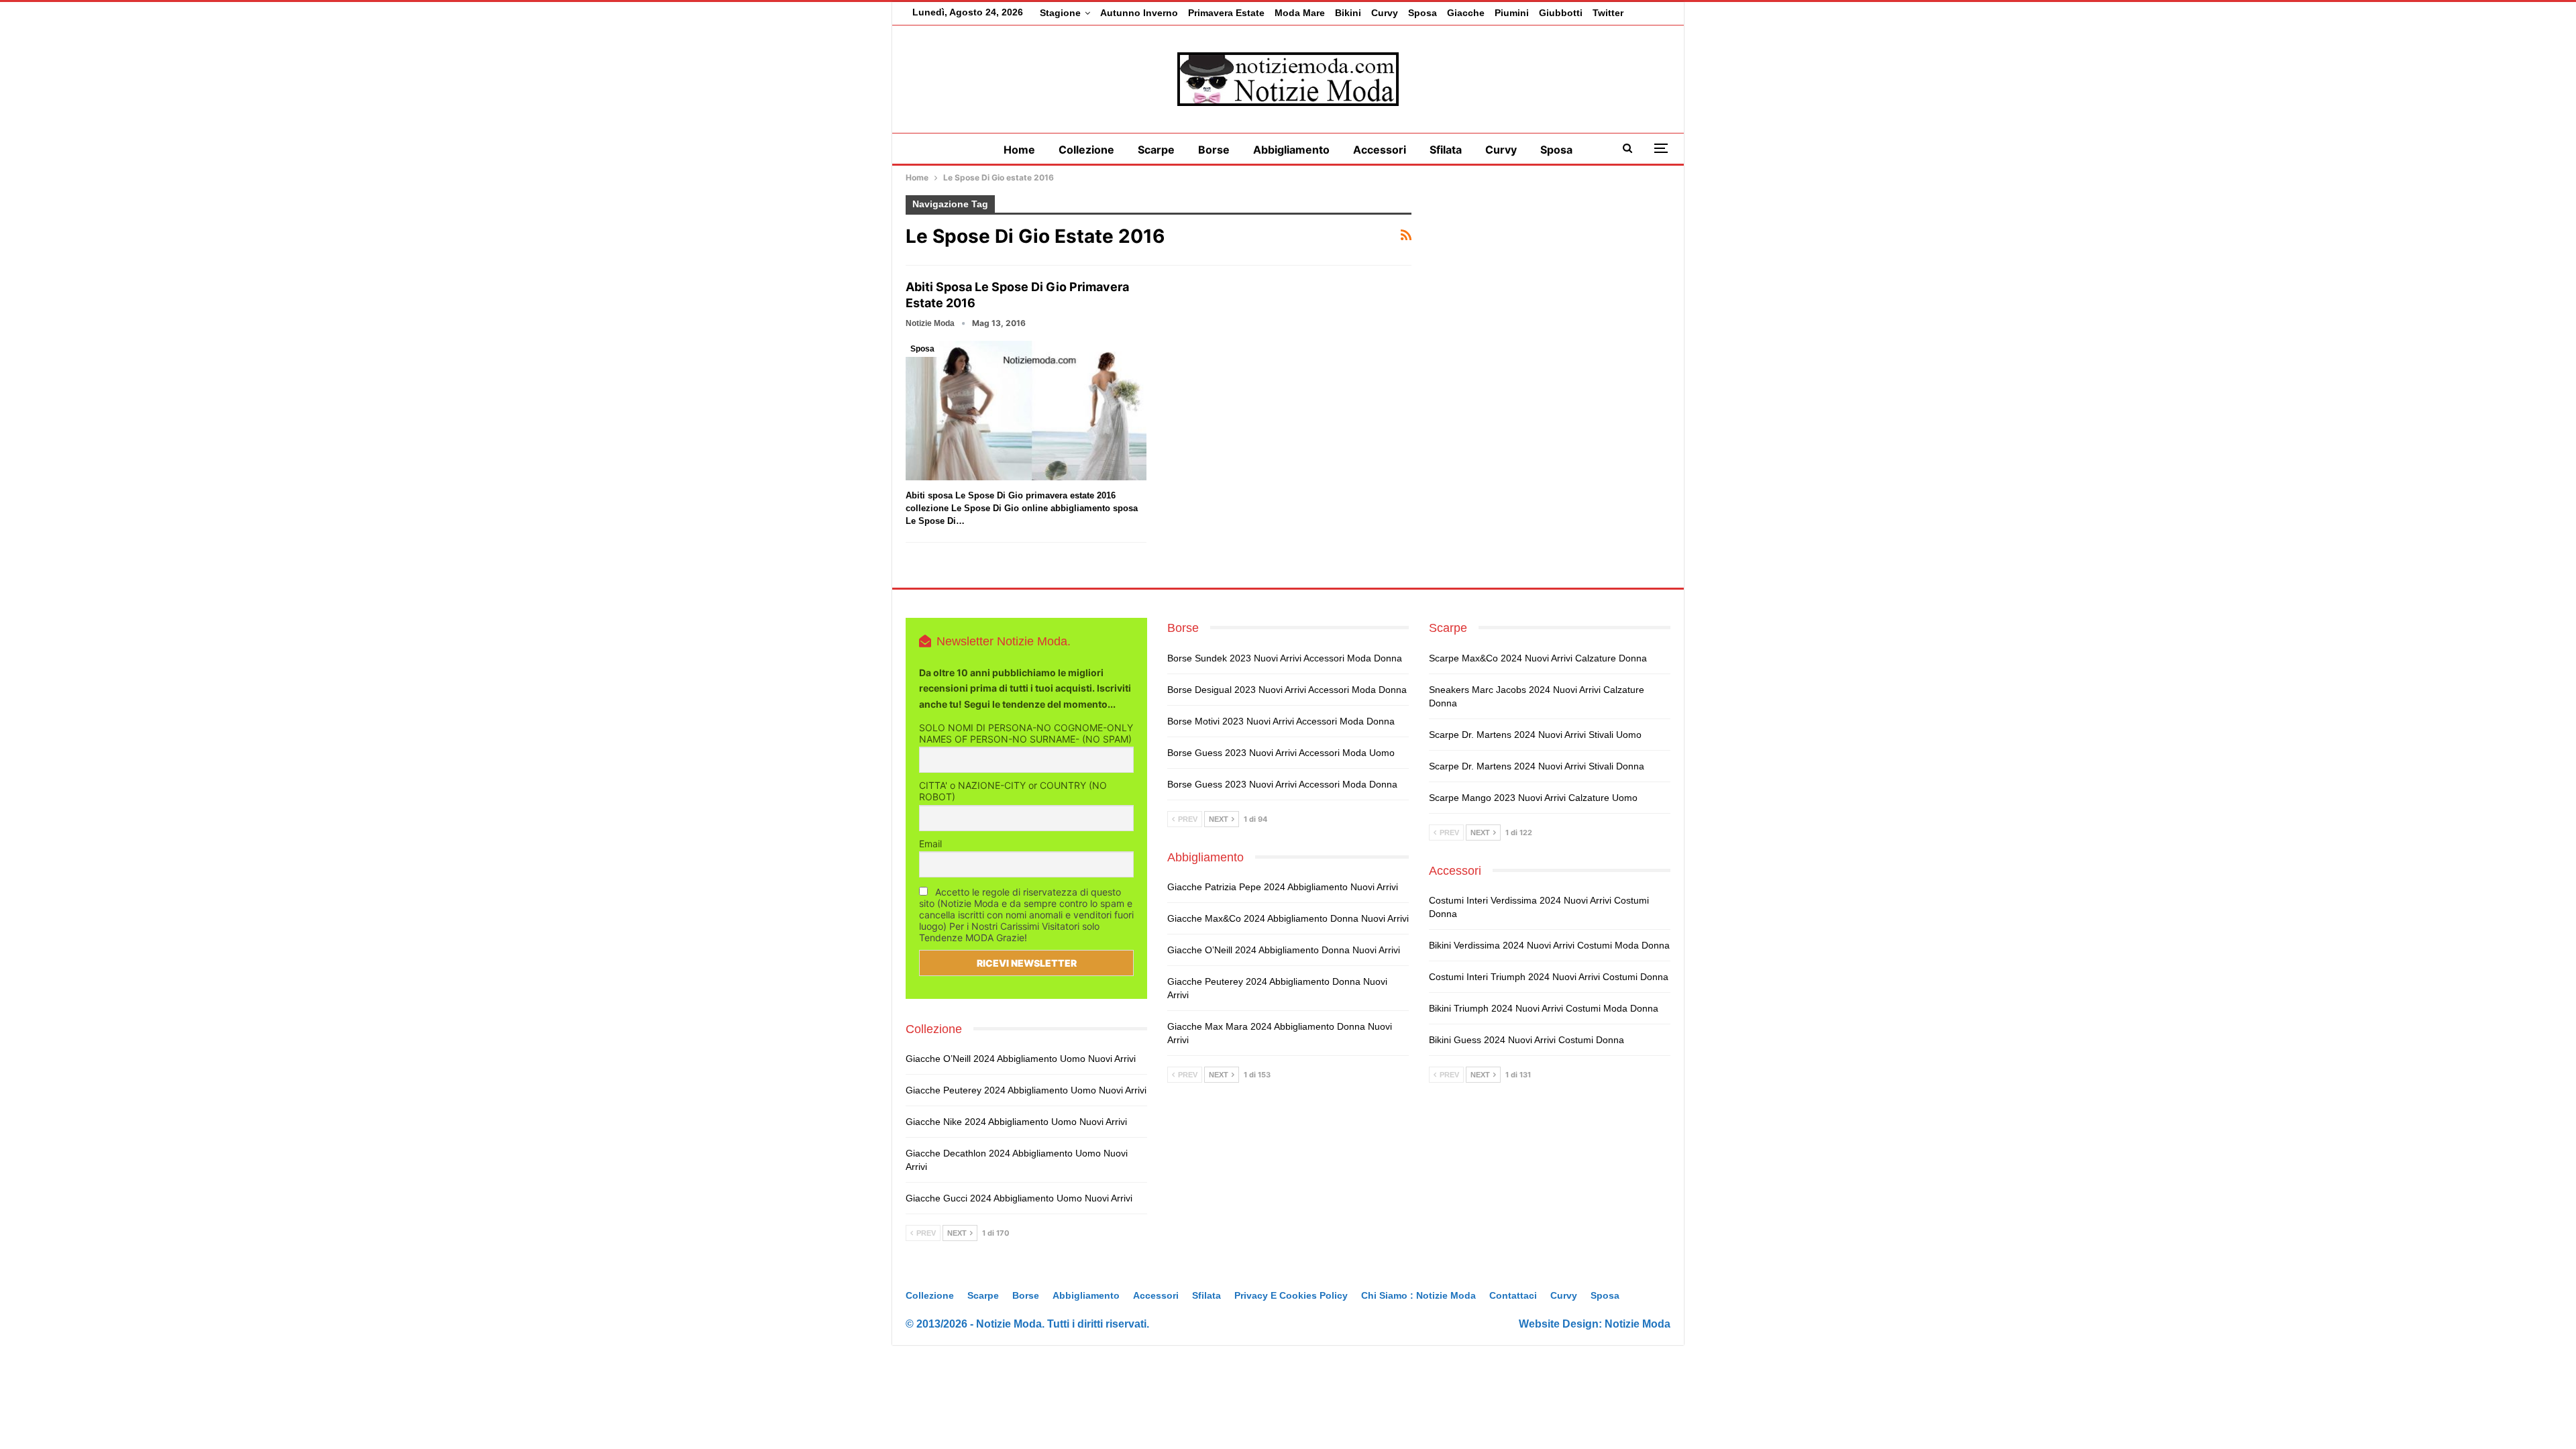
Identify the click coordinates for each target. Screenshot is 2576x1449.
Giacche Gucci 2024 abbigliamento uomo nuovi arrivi (1019, 1198)
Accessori (1380, 150)
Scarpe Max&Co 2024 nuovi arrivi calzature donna (1538, 658)
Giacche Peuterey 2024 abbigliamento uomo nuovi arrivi (1026, 1090)
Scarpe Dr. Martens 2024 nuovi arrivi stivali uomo (1535, 735)
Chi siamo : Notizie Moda (1418, 1295)
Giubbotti (1561, 13)
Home (1019, 150)
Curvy (1385, 13)
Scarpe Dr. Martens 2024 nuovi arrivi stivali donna (1537, 766)
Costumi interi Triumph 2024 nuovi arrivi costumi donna (1549, 977)
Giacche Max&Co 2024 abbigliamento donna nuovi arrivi (1288, 918)
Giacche (1466, 13)
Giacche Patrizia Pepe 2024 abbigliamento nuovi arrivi (1283, 887)
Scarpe (1156, 150)
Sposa (1423, 13)
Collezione (1086, 150)
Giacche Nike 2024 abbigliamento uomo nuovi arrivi (1016, 1122)
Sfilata (1446, 150)
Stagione (1060, 13)
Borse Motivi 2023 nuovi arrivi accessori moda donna (1281, 721)
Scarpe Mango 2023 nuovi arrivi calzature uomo (1533, 798)
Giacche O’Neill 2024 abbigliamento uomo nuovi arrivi (1021, 1059)
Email (930, 844)
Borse (1214, 150)
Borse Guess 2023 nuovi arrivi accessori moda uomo (1281, 753)
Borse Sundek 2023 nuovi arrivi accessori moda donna (1285, 658)
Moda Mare (1300, 13)
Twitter (1608, 13)
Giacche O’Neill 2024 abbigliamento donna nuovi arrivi (1284, 950)
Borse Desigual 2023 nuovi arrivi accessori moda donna (1287, 690)
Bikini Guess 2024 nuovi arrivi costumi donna (1526, 1040)
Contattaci (1513, 1295)
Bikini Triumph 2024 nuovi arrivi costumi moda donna (1544, 1008)
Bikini (1348, 13)
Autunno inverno (1139, 13)
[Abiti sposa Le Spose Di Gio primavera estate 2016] (1026, 411)
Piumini (1512, 13)
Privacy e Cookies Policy (1291, 1295)
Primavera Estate (1226, 13)
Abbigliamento (1291, 150)
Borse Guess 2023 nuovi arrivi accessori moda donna (1282, 784)
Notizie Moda (1638, 1324)
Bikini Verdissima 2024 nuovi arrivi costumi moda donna (1549, 945)
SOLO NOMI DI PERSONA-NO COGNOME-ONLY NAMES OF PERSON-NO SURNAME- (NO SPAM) (1026, 733)
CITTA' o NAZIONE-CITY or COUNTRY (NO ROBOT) (1013, 791)
